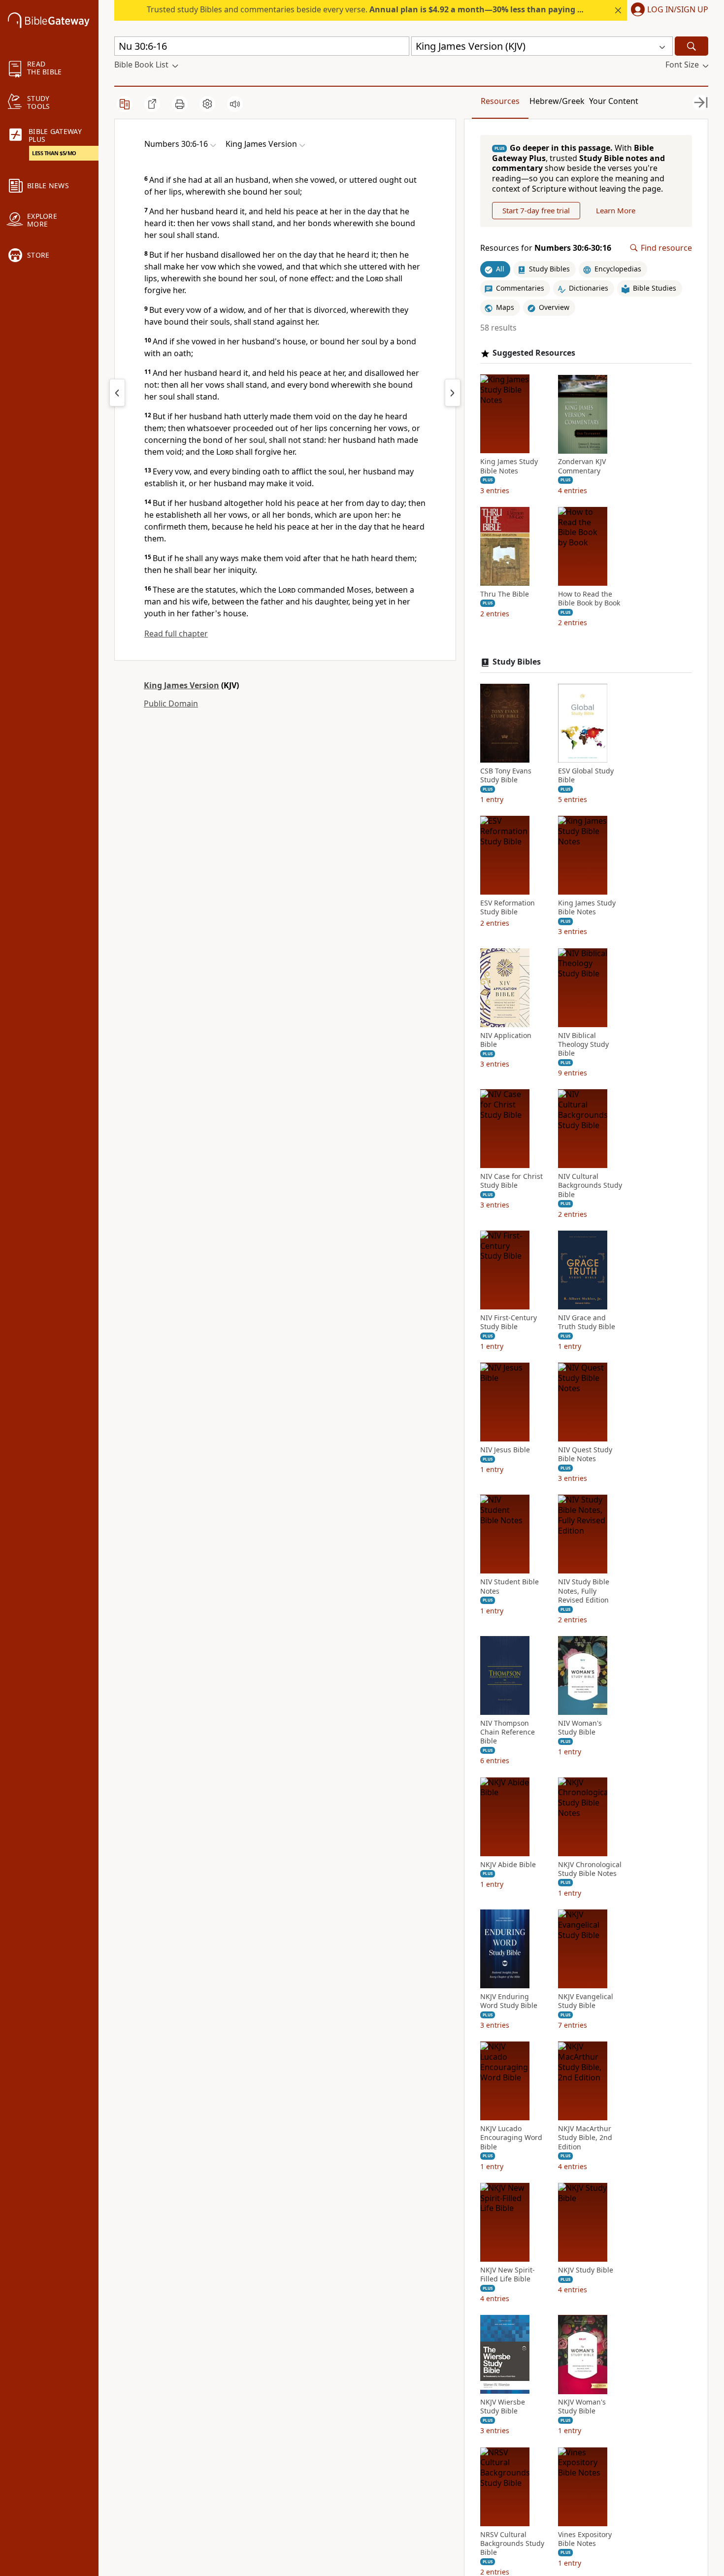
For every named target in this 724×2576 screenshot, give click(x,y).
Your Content (614, 101)
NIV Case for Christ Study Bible (511, 1181)
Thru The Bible (505, 594)
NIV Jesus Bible (505, 1450)
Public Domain (171, 703)
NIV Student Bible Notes (510, 1587)
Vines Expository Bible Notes (585, 2539)
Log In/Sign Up (678, 10)
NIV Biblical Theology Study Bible (583, 1044)
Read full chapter (176, 634)
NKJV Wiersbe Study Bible (503, 2407)
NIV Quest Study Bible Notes (585, 1455)
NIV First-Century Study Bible (509, 1322)
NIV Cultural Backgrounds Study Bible (590, 1186)
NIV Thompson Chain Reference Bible (508, 1732)
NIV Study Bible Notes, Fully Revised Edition (584, 1591)
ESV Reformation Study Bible (508, 908)
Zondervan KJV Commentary (582, 467)
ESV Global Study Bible (586, 775)
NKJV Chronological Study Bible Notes (590, 1869)
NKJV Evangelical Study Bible (586, 2001)
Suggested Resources (534, 353)
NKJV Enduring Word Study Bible (509, 2001)
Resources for (546, 248)
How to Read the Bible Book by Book (589, 599)
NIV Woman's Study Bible (580, 1728)
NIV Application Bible (506, 1040)
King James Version (181, 685)
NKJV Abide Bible (508, 1865)
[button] (668, 10)
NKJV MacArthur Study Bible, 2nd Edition (585, 2138)
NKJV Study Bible (586, 2270)
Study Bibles (517, 662)
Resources (500, 101)
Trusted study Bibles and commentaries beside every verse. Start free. (400, 9)
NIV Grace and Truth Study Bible (587, 1322)
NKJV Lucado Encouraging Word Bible (511, 2138)
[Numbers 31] (453, 393)
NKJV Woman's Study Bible (582, 2407)
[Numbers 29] (117, 393)
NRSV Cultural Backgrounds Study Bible (512, 2543)
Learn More (616, 210)
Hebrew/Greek (557, 101)
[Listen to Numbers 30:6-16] (235, 104)
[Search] (691, 46)
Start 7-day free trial (536, 210)
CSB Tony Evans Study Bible (506, 775)
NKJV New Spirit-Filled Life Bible (508, 2275)
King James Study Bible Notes (509, 467)
